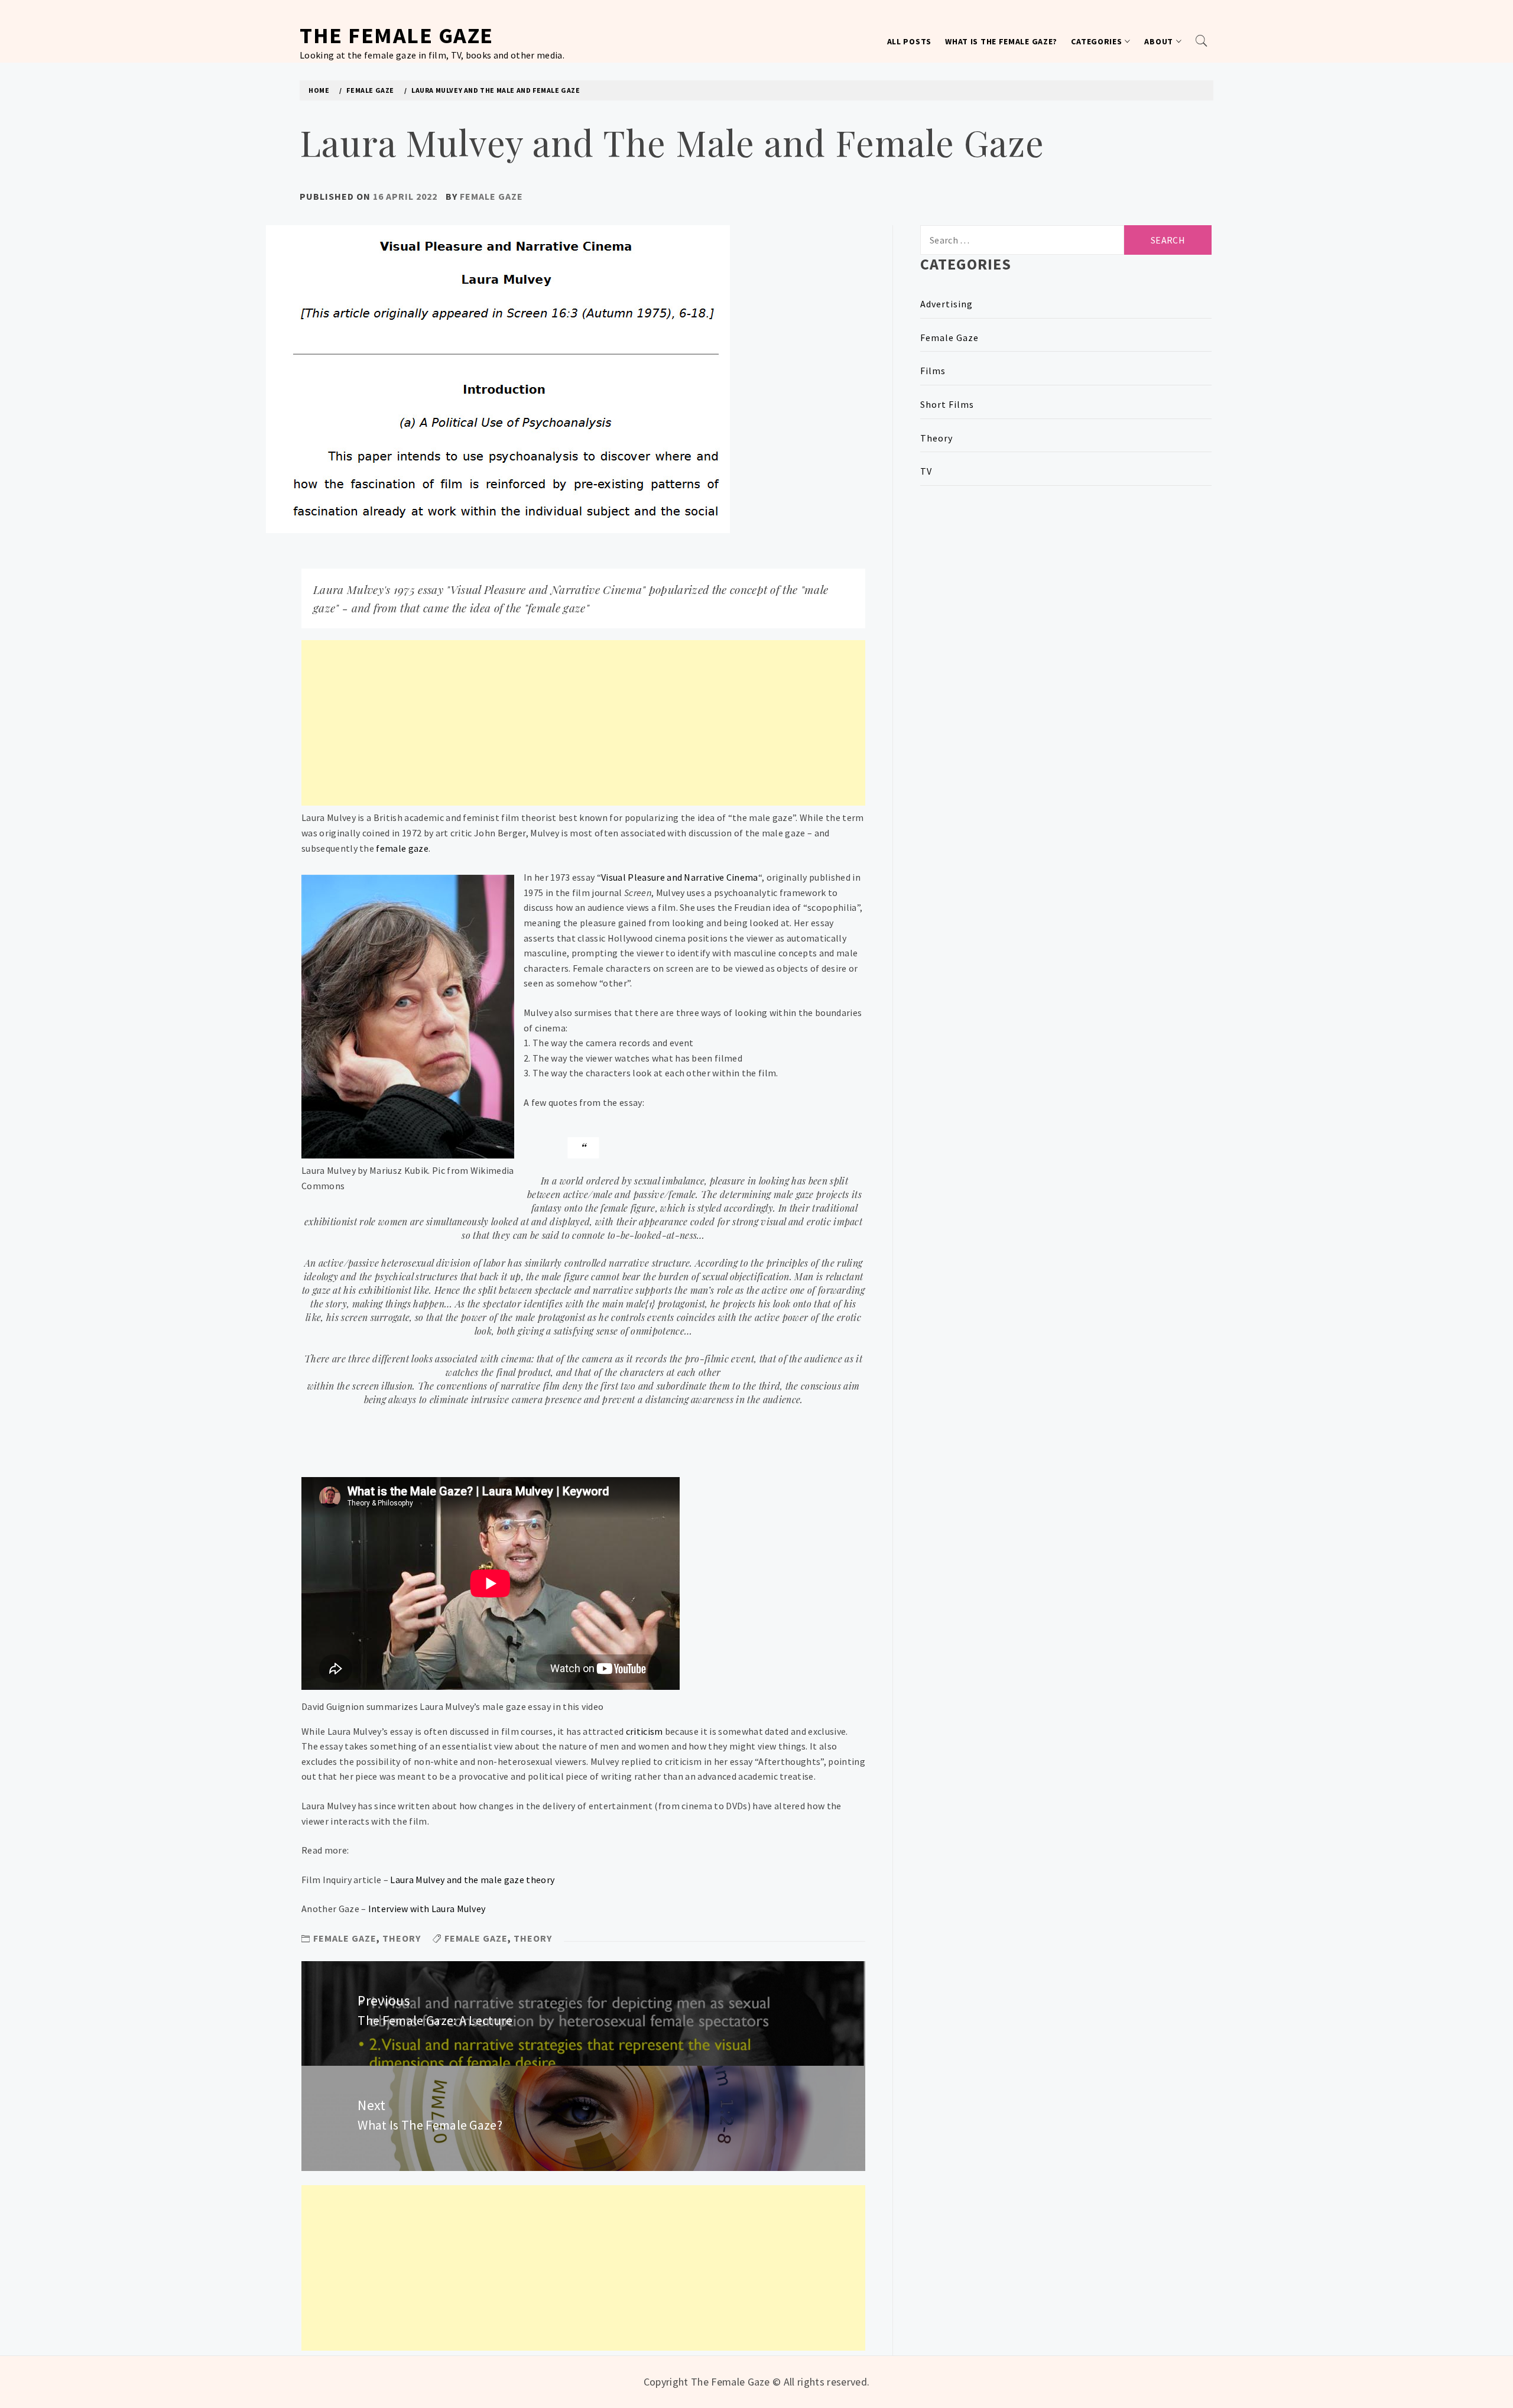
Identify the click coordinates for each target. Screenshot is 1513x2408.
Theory (402, 1938)
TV (926, 471)
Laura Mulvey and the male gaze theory (472, 1880)
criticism (645, 1731)
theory (533, 1938)
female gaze (402, 848)
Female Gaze (491, 196)
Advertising (947, 304)
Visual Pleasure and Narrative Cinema (680, 877)
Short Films (947, 404)
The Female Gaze (397, 35)
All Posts (909, 41)
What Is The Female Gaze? (1001, 41)
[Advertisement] (583, 723)
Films (933, 371)
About (1159, 41)
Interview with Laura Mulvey (427, 1909)
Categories (1096, 41)
